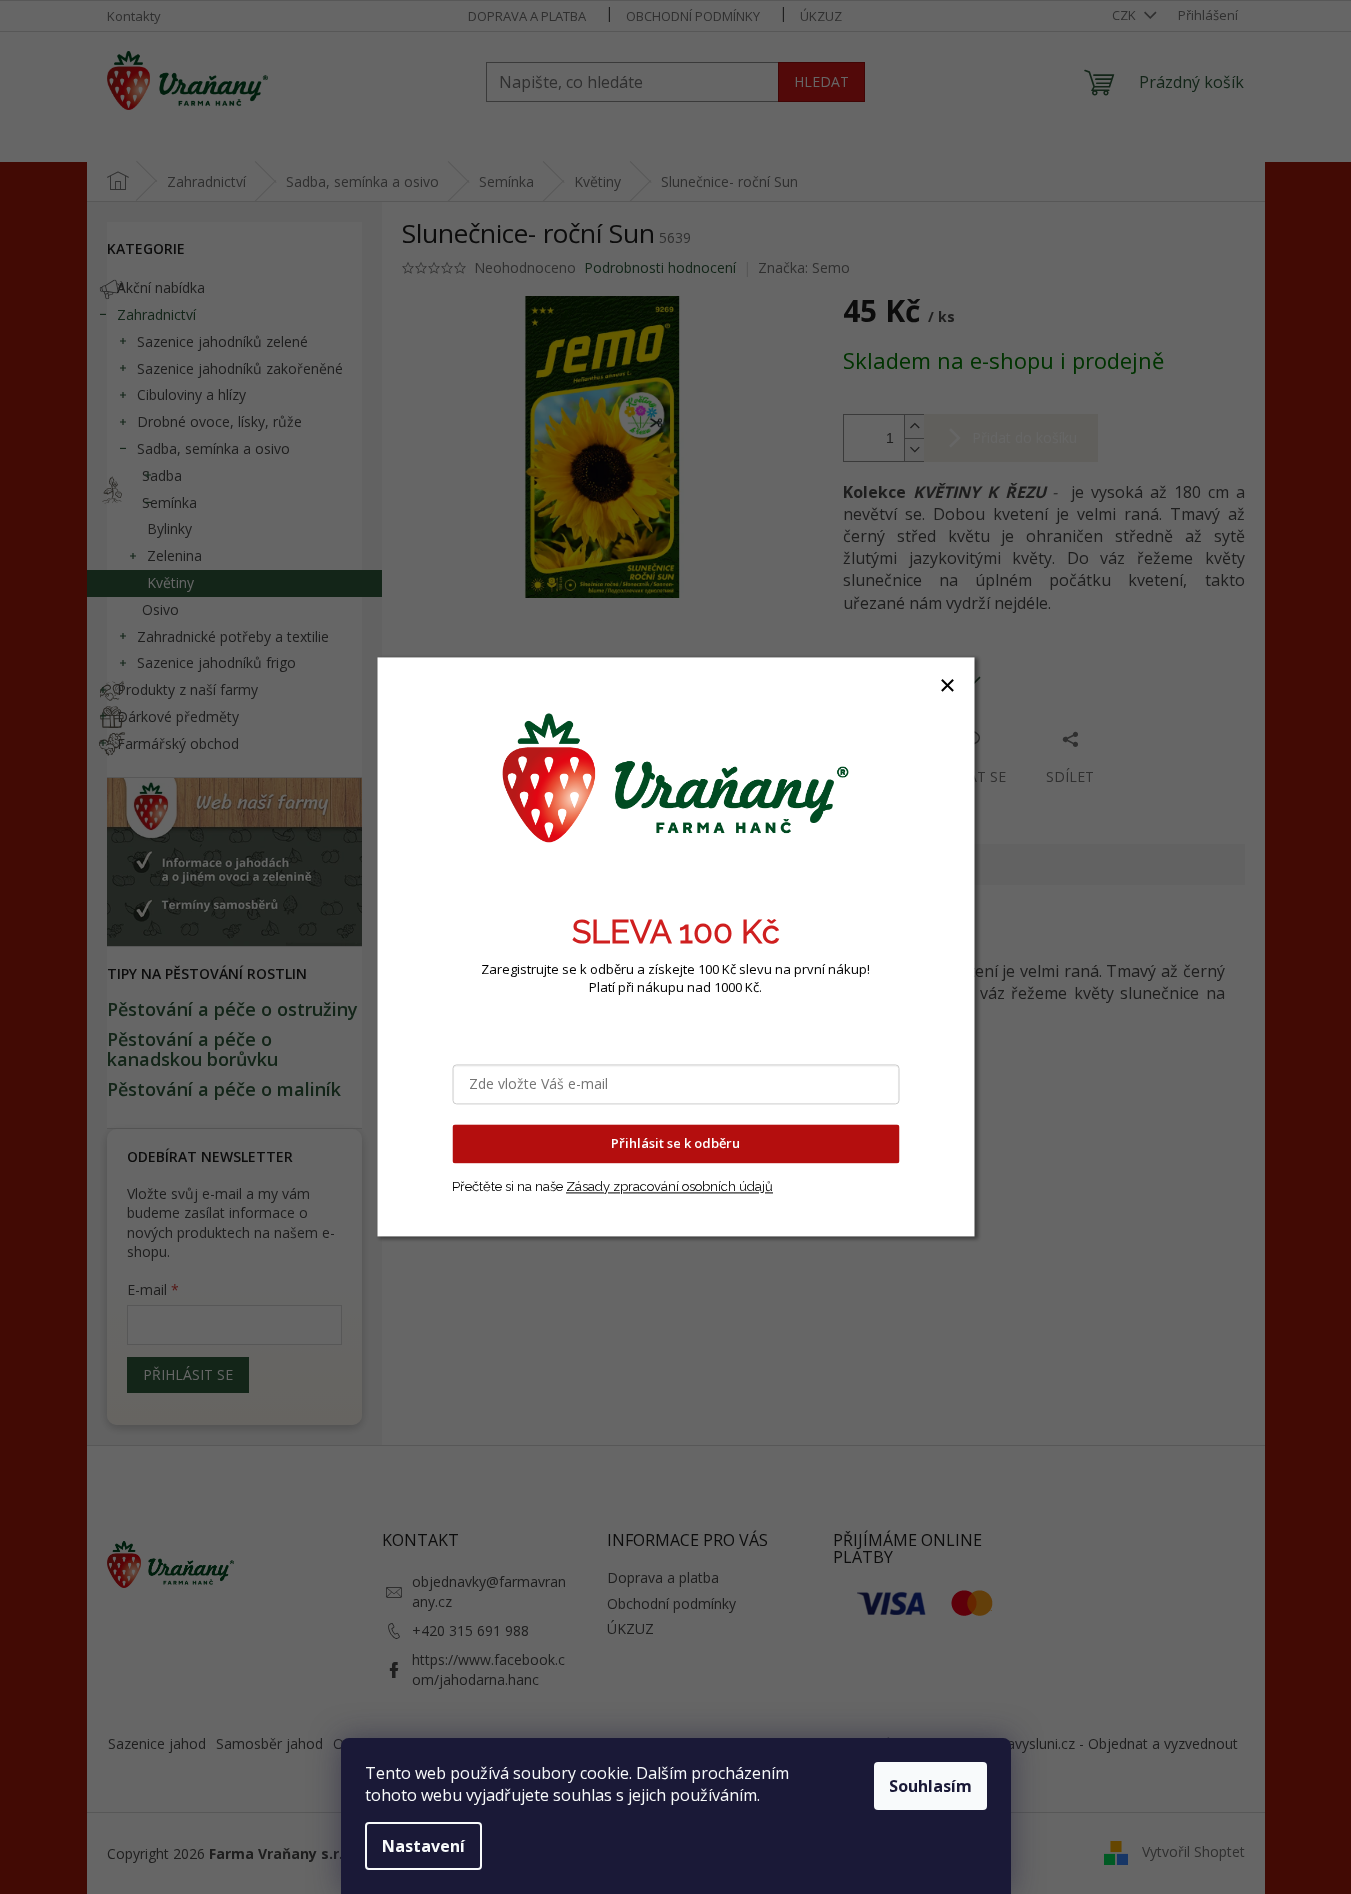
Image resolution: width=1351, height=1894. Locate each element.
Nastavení (423, 1846)
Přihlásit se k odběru (675, 1144)
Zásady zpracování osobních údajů (669, 1186)
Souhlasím (930, 1786)
